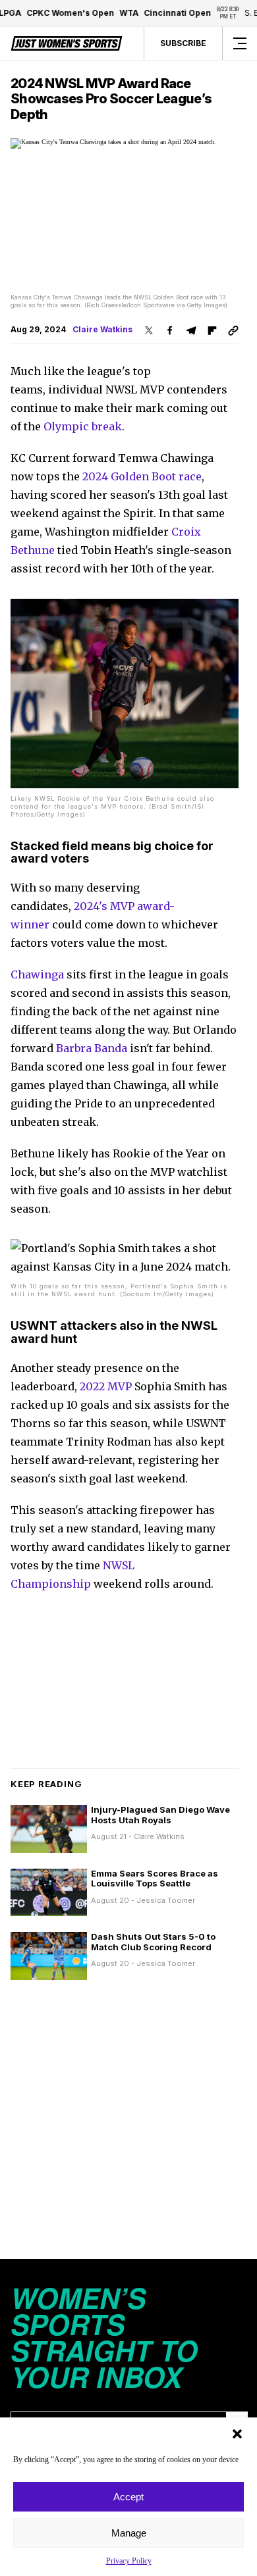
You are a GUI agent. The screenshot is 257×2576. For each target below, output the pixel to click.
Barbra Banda (92, 1048)
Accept (128, 2497)
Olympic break (83, 426)
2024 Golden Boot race (142, 476)
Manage (129, 2533)
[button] (237, 2434)
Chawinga (37, 974)
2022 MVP (106, 1386)
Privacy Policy (129, 2561)
